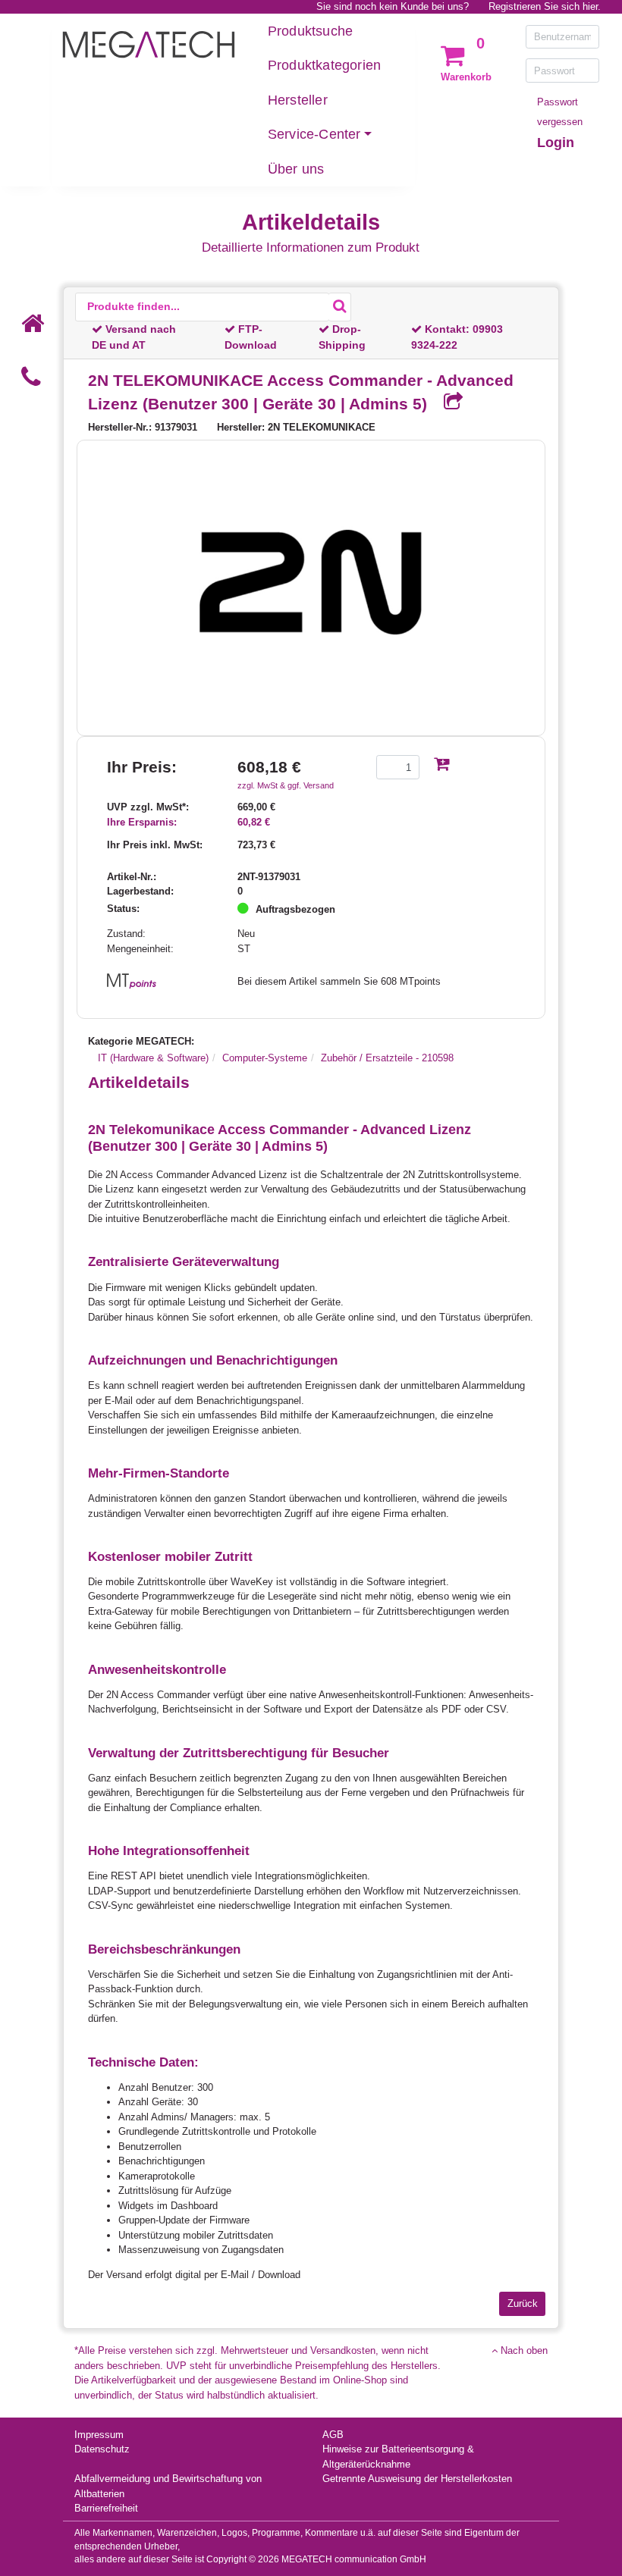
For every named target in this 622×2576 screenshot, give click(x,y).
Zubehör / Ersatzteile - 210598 (387, 1058)
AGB (333, 2435)
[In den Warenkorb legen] (441, 765)
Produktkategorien (324, 65)
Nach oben (523, 2350)
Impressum (99, 2435)
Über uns (296, 169)
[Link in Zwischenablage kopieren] (448, 403)
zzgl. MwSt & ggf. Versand (286, 785)
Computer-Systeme (265, 1058)
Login (556, 143)
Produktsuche (310, 31)
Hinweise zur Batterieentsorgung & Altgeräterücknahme (398, 2457)
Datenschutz (102, 2449)
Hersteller (298, 100)
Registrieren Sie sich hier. (545, 6)
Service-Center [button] (314, 134)
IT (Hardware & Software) (153, 1058)
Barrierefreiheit (106, 2508)
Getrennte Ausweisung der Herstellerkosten (417, 2479)
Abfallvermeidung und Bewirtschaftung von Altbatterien (168, 2486)
